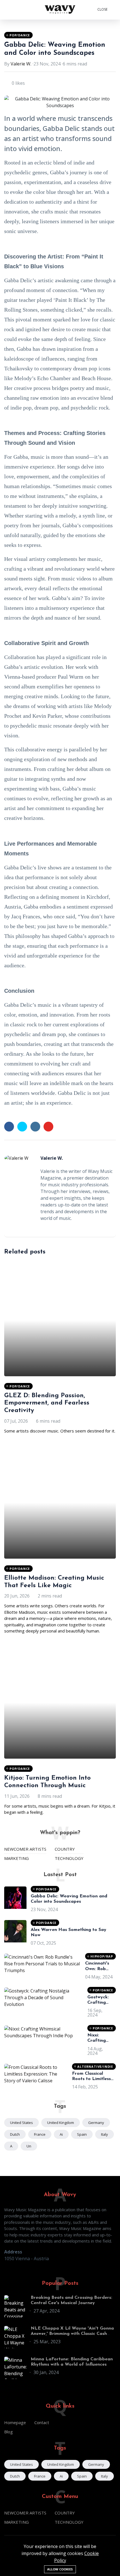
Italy (105, 2134)
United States (21, 2123)
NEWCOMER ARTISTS (25, 1849)
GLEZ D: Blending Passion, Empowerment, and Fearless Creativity (47, 1403)
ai (61, 2134)
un (29, 2146)
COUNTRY (65, 1849)
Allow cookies (60, 2569)
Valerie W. (21, 64)
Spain (82, 2134)
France (40, 2134)
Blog (9, 2432)
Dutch (15, 2134)
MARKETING (16, 1858)
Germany (96, 2123)
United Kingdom (61, 2123)
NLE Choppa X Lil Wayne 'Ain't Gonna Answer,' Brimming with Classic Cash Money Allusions (72, 2334)
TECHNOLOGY (69, 1858)
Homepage (15, 2422)
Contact (42, 2422)
